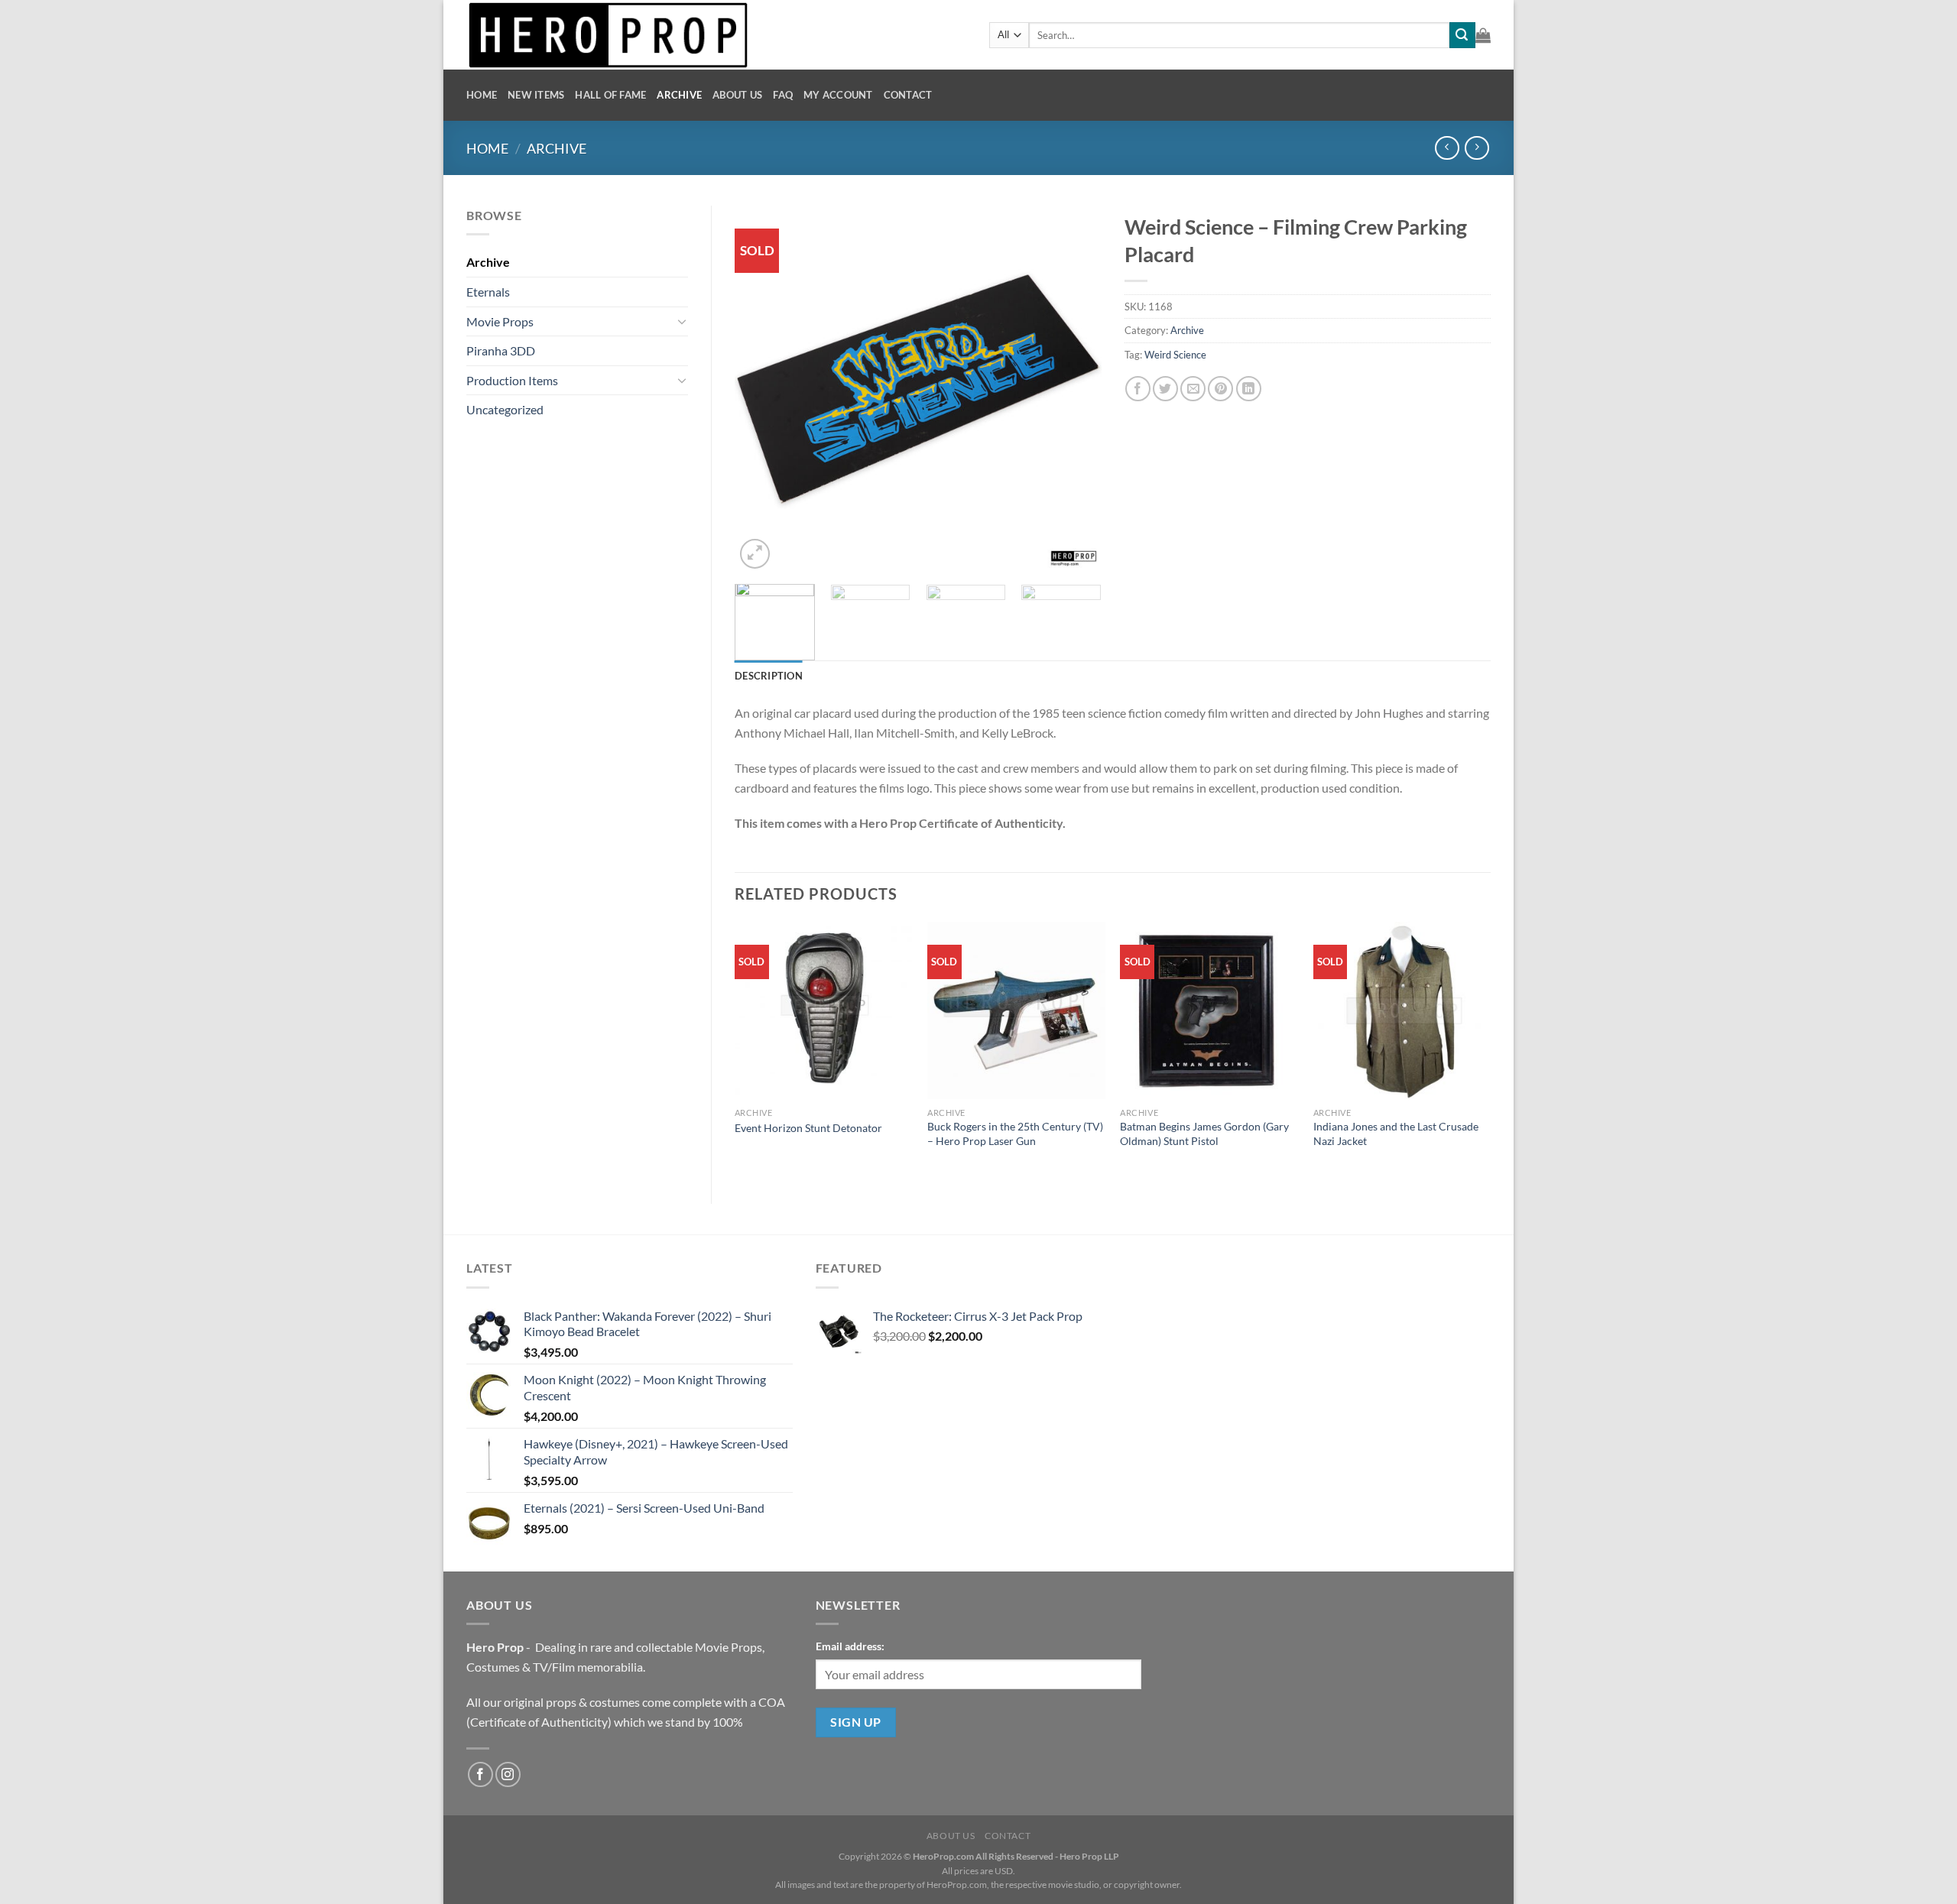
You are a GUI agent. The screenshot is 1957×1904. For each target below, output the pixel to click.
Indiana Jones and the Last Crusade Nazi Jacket (1396, 1134)
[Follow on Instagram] (508, 1774)
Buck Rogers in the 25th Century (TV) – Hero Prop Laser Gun (1015, 1134)
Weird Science (1175, 355)
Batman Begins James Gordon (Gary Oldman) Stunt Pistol (1204, 1134)
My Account (838, 95)
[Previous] (761, 389)
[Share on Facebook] (1138, 389)
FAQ (783, 95)
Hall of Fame (610, 95)
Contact (908, 95)
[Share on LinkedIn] (1249, 389)
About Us (737, 95)
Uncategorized (505, 409)
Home (482, 95)
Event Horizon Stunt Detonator (808, 1128)
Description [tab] (769, 676)
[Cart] (1483, 35)
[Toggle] (682, 321)
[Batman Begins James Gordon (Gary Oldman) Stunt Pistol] (1209, 1011)
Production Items (512, 380)
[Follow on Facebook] (480, 1774)
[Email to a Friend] (1193, 389)
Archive (679, 95)
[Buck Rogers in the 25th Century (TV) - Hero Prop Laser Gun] (1016, 1011)
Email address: (850, 1646)
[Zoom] (755, 554)
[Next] (1075, 389)
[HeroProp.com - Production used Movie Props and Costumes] (716, 35)
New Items (536, 95)
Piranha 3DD (501, 350)
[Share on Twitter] (1165, 389)
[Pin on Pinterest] (1220, 389)
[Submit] (1462, 35)
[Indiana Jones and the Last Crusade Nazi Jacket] (1402, 1011)
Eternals (488, 292)
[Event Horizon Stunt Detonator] (824, 1011)
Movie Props (500, 321)
